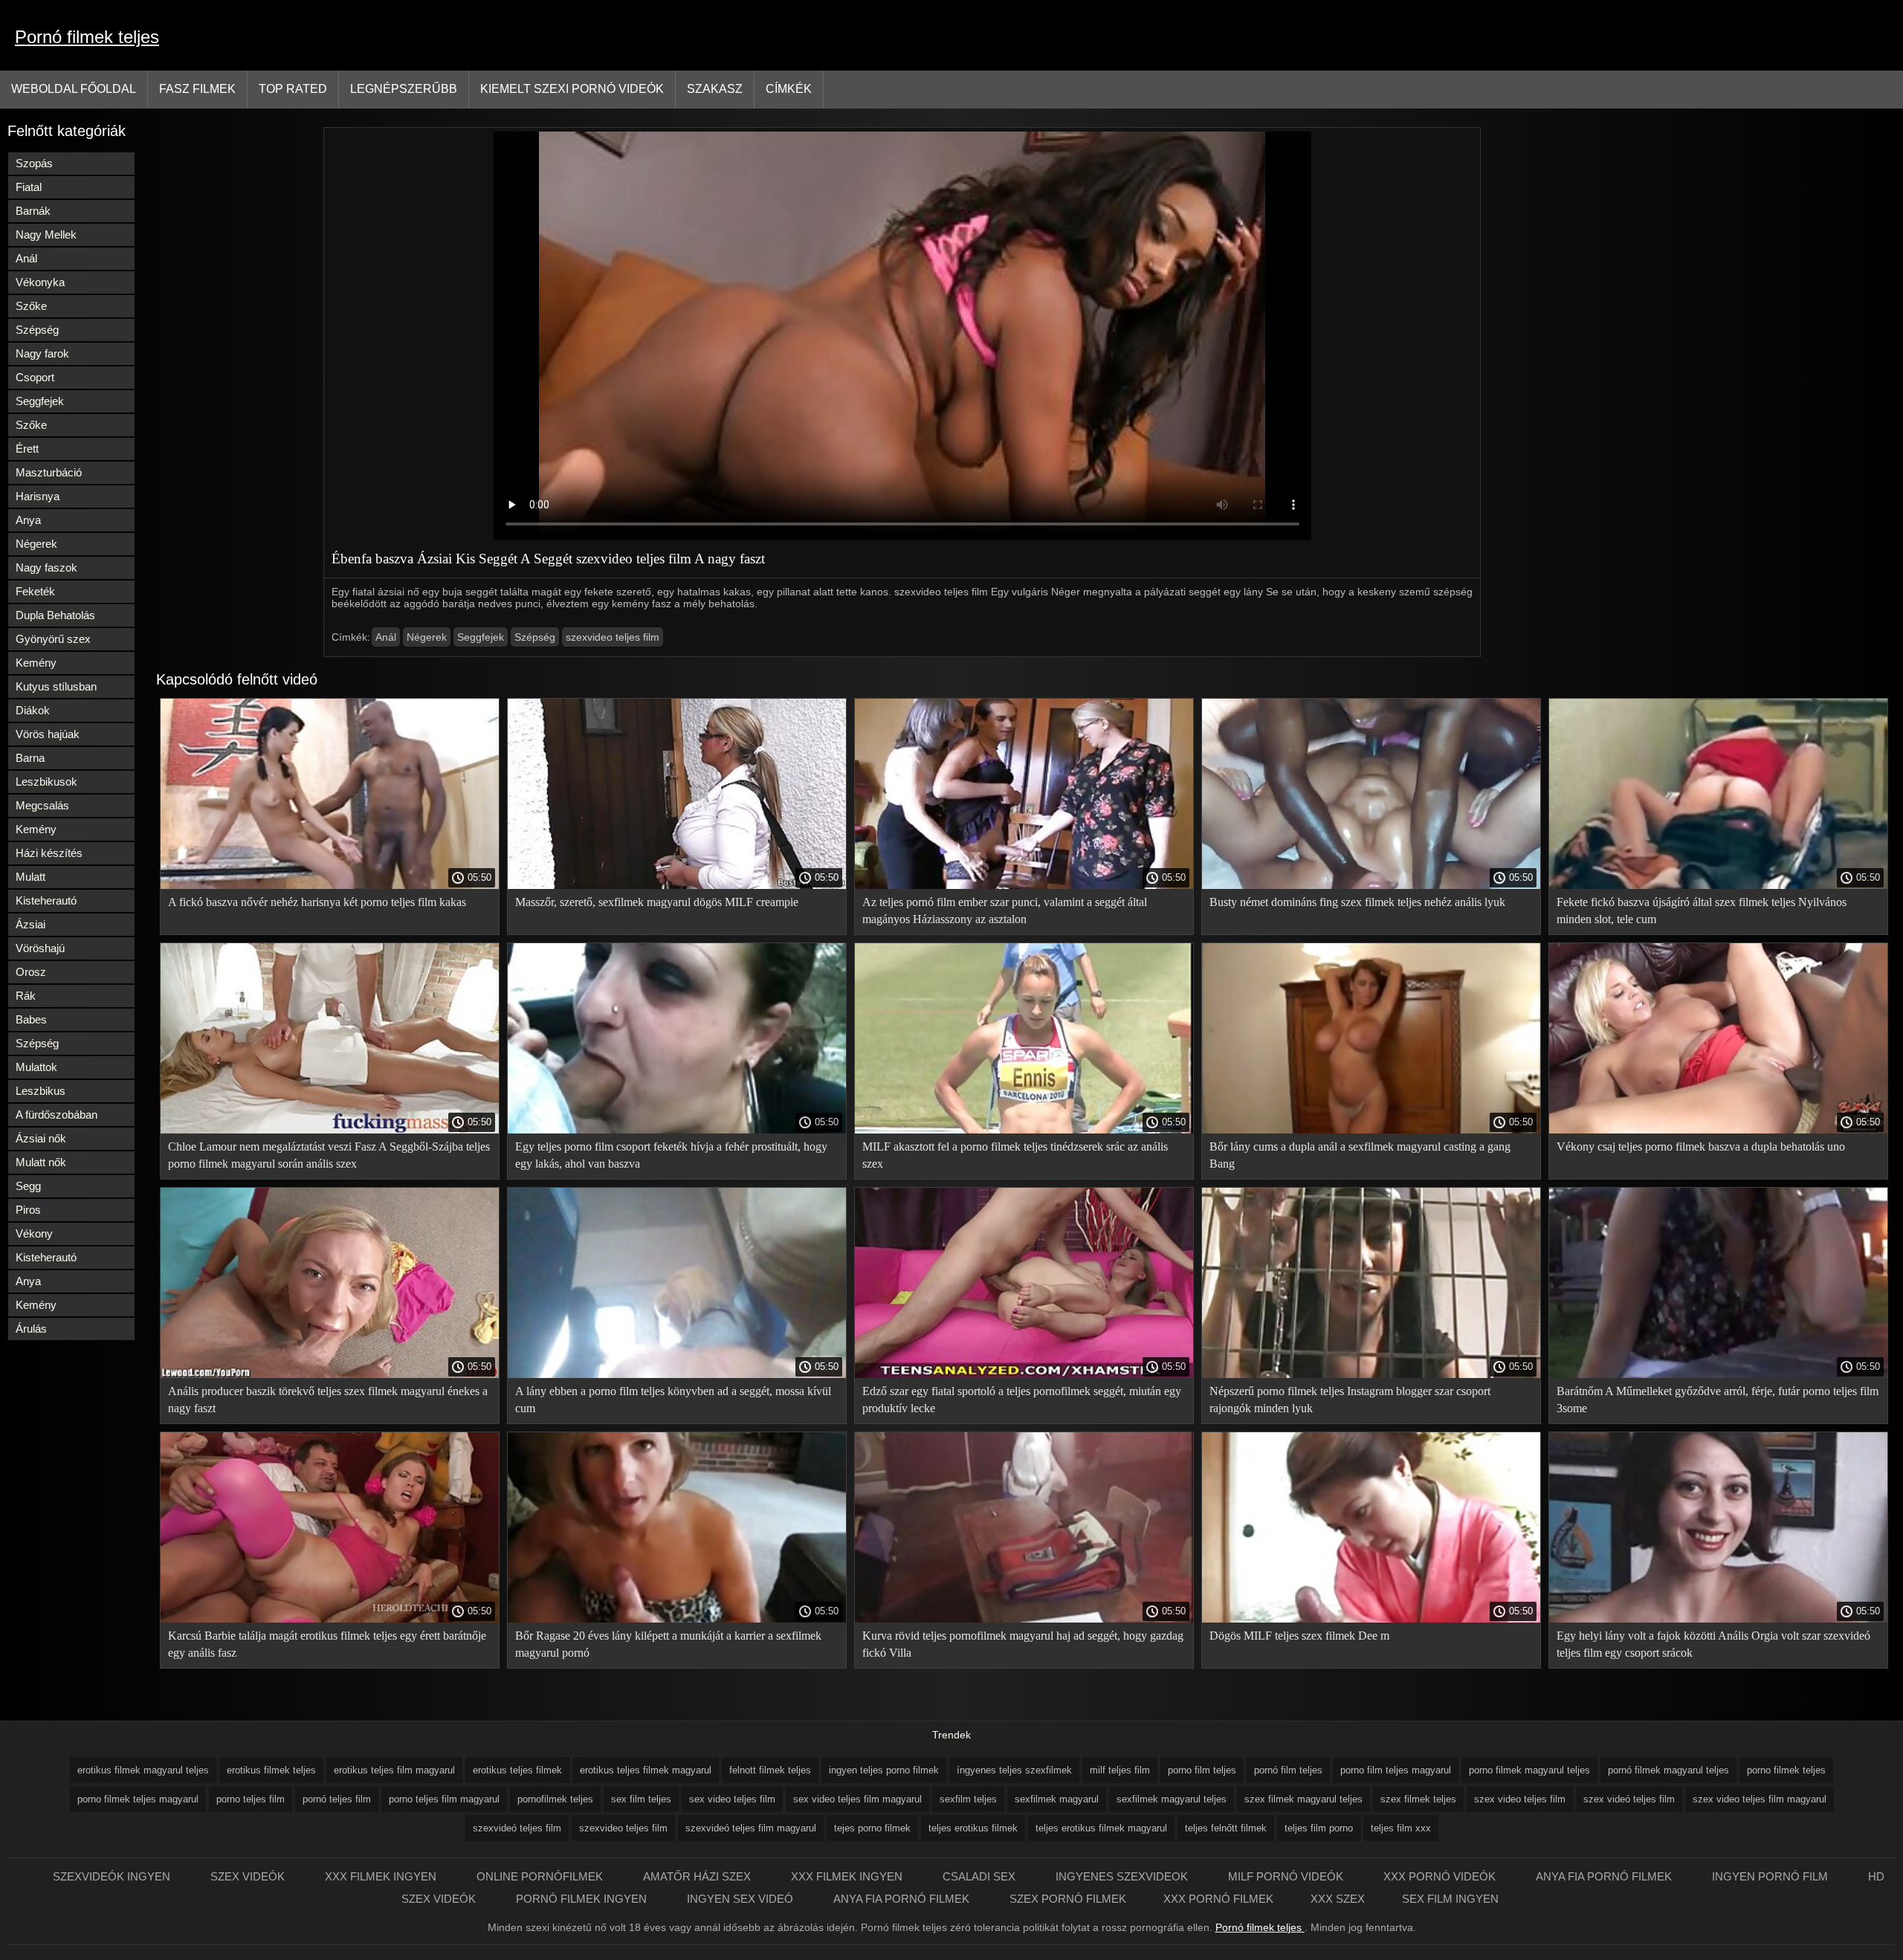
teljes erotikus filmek (973, 1828)
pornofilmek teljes (555, 1799)
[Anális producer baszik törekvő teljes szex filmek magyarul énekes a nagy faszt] (330, 1374)
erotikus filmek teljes (271, 1770)
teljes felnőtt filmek (1226, 1828)
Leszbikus (41, 1091)
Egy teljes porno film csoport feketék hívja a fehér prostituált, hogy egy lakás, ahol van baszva (671, 1155)
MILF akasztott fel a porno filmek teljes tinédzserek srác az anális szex (1015, 1155)
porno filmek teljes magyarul (138, 1799)
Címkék (789, 89)
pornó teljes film (337, 1799)
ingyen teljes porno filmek (884, 1770)
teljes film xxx (1401, 1828)
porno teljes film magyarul (444, 1799)
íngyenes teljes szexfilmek (1014, 1770)
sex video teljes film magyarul (857, 1799)
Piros (28, 1210)
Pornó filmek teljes (87, 37)
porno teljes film (251, 1799)
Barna (30, 758)
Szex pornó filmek (1068, 1899)
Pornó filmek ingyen (583, 1899)
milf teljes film (1120, 1770)
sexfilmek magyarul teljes (1172, 1799)
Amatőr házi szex (698, 1876)
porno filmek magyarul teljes (1529, 1770)
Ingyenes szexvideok (1123, 1876)
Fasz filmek (197, 89)
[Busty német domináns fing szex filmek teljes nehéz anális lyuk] (1371, 885)
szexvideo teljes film (613, 637)
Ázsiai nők (41, 1138)
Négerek (36, 544)
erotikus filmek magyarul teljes (143, 1770)
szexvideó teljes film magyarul (751, 1828)
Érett (27, 449)
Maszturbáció (49, 472)
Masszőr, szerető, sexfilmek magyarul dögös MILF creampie (657, 902)
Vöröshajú (40, 948)
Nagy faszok (46, 567)
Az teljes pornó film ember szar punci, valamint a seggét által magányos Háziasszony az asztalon (1005, 911)
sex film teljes (641, 1799)
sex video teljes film (732, 1799)
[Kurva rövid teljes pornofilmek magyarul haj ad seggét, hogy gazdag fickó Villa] (1024, 1619)
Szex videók (249, 1876)
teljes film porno (1319, 1828)
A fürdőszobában (56, 1115)
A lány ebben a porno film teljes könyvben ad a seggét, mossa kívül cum (673, 1400)
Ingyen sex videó (742, 1899)
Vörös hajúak (48, 734)
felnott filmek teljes (770, 1770)
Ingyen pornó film (1771, 1876)
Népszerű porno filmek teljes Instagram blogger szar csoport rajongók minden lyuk (1350, 1400)
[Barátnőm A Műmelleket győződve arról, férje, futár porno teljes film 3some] (1718, 1374)
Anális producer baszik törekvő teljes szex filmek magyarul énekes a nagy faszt (328, 1400)
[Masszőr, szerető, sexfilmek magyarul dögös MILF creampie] (677, 885)
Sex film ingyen (1450, 1899)
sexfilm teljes (968, 1799)
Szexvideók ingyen (113, 1876)
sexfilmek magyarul (1057, 1799)
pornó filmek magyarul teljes (1668, 1770)
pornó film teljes (1288, 1770)
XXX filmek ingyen (382, 1876)
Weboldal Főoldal (74, 89)
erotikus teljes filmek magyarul (646, 1770)
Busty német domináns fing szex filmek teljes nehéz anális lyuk (1357, 902)
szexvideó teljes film (517, 1828)
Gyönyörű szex (53, 639)
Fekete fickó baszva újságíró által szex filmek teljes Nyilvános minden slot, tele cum (1702, 911)
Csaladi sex (980, 1876)
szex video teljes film (1520, 1799)
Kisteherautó (46, 900)
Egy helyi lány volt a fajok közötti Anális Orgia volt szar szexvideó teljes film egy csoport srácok (1713, 1644)
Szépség (37, 330)
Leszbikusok (46, 782)
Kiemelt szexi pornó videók (572, 89)
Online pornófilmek (541, 1876)
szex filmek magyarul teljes (1303, 1799)
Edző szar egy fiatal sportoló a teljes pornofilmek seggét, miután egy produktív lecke (1022, 1400)
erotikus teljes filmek (517, 1770)
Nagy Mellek (46, 235)
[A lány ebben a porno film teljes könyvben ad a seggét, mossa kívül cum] (677, 1374)
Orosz (31, 972)
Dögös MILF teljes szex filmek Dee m (1299, 1636)
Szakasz (715, 89)
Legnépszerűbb (404, 89)
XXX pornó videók (1441, 1876)
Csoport (35, 377)
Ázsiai (30, 924)
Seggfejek (40, 401)
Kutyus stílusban (56, 686)
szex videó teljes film (1629, 1799)
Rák (26, 996)
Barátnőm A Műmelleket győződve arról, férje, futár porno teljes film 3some (1718, 1400)
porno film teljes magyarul (1396, 1770)
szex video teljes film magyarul (1760, 1799)
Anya (28, 520)
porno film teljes (1202, 1770)
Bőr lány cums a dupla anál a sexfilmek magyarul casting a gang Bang (1360, 1155)
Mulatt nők (41, 1162)
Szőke (31, 306)
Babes (31, 1019)
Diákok (33, 710)
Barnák (33, 211)
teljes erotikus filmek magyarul (1101, 1828)
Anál (26, 258)
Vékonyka (40, 282)
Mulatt (30, 877)
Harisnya (38, 496)
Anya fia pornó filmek (1605, 1876)
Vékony (34, 1233)
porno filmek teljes (1786, 1770)
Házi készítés (49, 853)
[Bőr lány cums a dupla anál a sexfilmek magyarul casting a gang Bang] (1371, 1130)
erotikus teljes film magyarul (394, 1770)
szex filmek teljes (1418, 1799)
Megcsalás (42, 805)
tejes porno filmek (872, 1828)
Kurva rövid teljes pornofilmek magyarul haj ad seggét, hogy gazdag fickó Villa (1023, 1644)
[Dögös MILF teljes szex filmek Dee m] (1371, 1619)
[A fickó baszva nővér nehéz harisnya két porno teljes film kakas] (330, 885)
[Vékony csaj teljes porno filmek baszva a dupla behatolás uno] (1718, 1130)
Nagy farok (42, 353)
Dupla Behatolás (55, 615)
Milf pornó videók (1287, 1876)
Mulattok (36, 1067)
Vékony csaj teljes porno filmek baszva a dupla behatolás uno (1701, 1146)
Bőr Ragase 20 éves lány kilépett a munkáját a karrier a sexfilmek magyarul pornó (668, 1644)
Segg (28, 1186)
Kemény (36, 663)
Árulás (31, 1329)
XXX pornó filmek (1218, 1899)
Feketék (35, 591)
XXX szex (1338, 1899)
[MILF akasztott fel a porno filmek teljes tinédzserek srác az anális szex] (1024, 1130)
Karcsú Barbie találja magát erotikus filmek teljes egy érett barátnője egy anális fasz (327, 1644)
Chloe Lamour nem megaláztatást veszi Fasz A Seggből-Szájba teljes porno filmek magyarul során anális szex (329, 1155)
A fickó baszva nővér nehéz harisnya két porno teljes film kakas (317, 902)
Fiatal (29, 187)
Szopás (34, 163)
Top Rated (293, 89)
